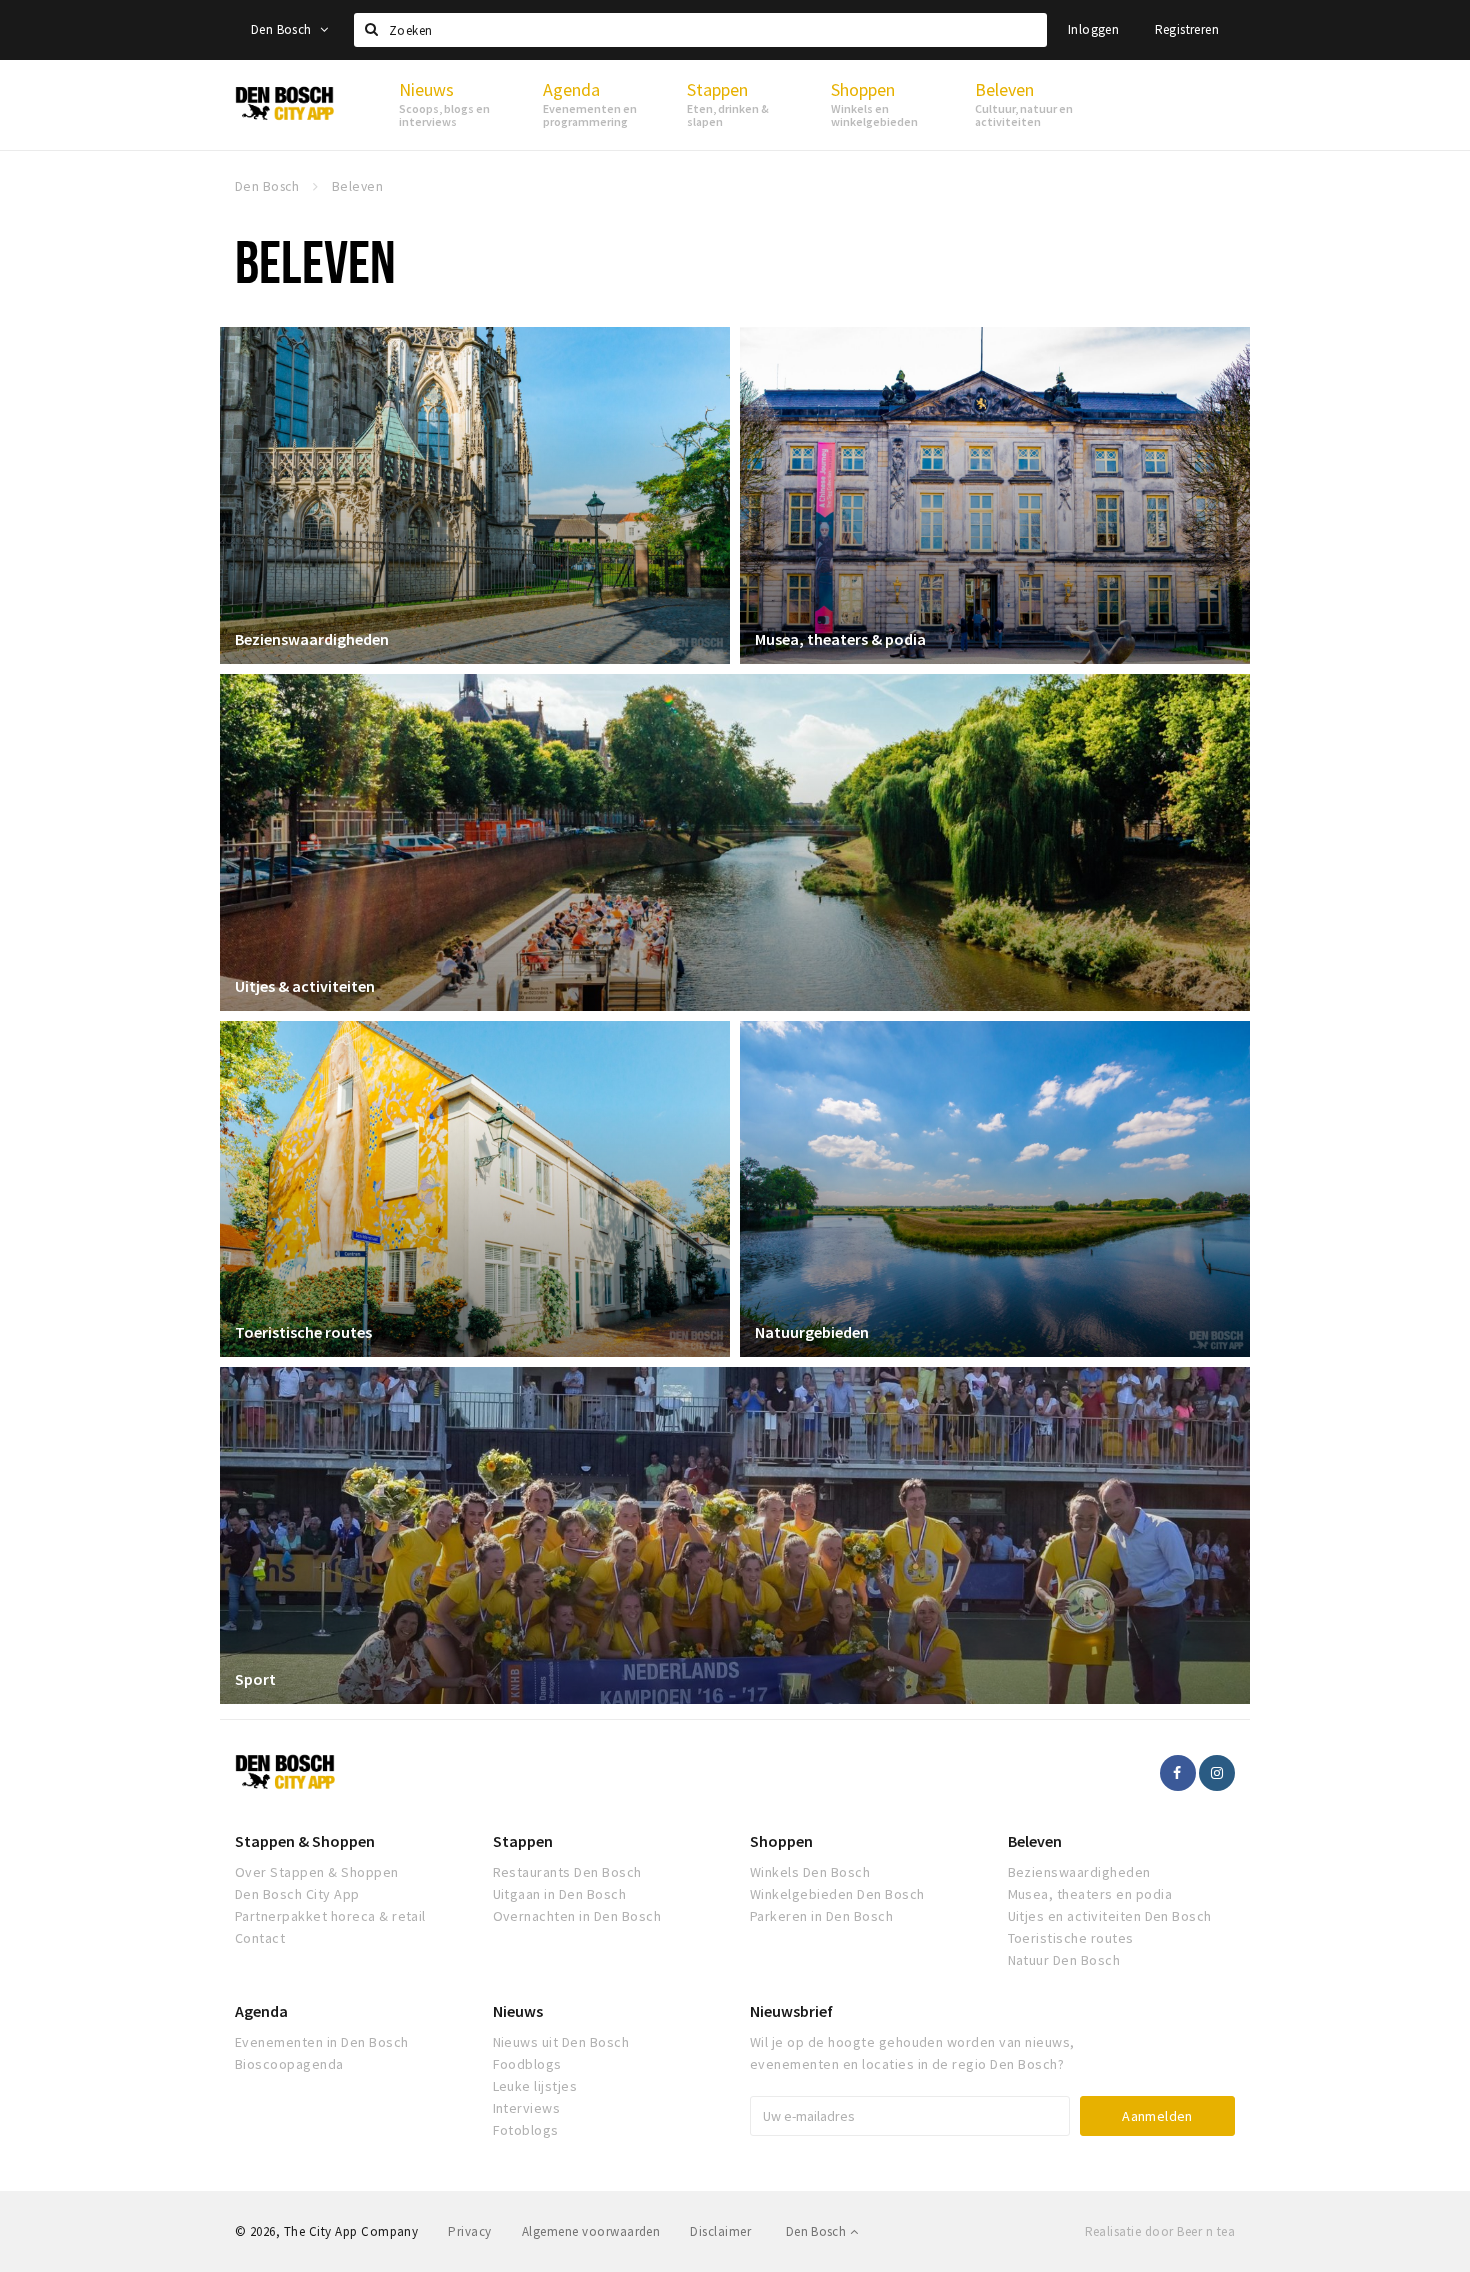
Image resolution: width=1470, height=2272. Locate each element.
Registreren (1187, 29)
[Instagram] (1217, 1773)
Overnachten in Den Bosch (577, 1916)
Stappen (523, 1841)
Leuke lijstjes (535, 2086)
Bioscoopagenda (289, 2064)
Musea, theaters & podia (840, 639)
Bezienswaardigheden (312, 639)
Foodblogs (527, 2064)
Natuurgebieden (812, 1332)
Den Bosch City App (297, 1894)
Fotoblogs (526, 2130)
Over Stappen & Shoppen (317, 1872)
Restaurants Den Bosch (567, 1872)
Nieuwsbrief (791, 2011)
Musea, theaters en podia (1090, 1894)
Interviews (527, 2108)
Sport (255, 1679)
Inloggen (1093, 29)
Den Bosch (283, 29)
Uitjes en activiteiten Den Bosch (1110, 1916)
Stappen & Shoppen (305, 1841)
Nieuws (518, 2011)
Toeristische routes (303, 1332)
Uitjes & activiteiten (305, 986)
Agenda (261, 2011)
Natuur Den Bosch (1064, 1960)
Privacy (469, 2231)
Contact (260, 1938)
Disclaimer (720, 2231)
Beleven (1035, 1841)
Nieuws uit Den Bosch (561, 2042)
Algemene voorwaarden (591, 2231)
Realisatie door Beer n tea (1160, 2231)
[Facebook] (1178, 1773)
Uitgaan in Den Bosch (560, 1894)
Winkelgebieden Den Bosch (837, 1894)
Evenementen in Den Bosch (322, 2042)
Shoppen (781, 1841)
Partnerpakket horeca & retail (330, 1916)
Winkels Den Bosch (810, 1872)
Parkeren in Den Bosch (821, 1916)
